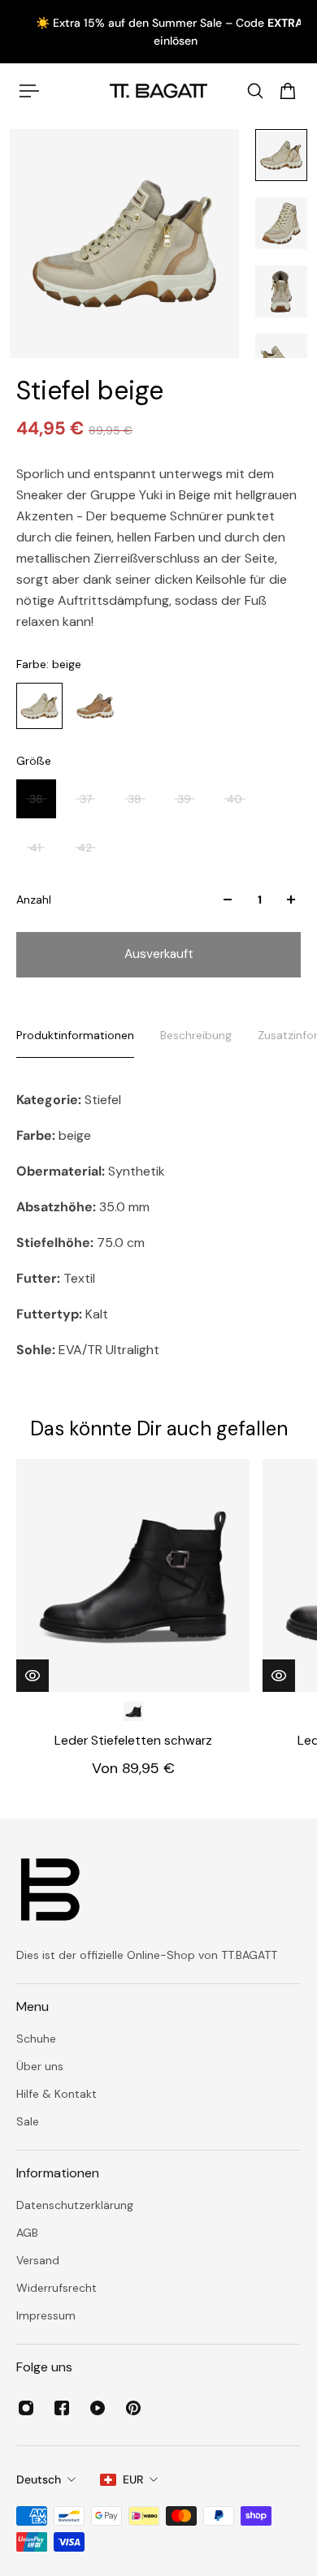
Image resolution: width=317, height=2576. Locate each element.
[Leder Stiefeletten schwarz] (133, 1575)
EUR (133, 2479)
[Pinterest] (133, 2408)
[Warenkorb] (288, 91)
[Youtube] (98, 2408)
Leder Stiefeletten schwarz (133, 1741)
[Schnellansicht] (33, 1676)
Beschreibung (196, 1035)
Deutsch (39, 2479)
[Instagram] (26, 2408)
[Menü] (29, 91)
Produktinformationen (75, 1035)
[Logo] (158, 91)
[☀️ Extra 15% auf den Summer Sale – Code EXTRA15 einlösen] (159, 32)
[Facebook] (62, 2408)
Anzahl (34, 900)
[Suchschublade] (255, 91)
